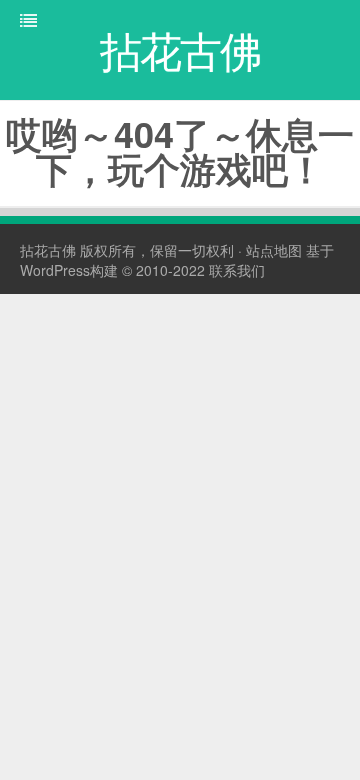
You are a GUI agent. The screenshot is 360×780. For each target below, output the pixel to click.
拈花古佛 (48, 250)
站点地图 (274, 250)
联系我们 (237, 270)
